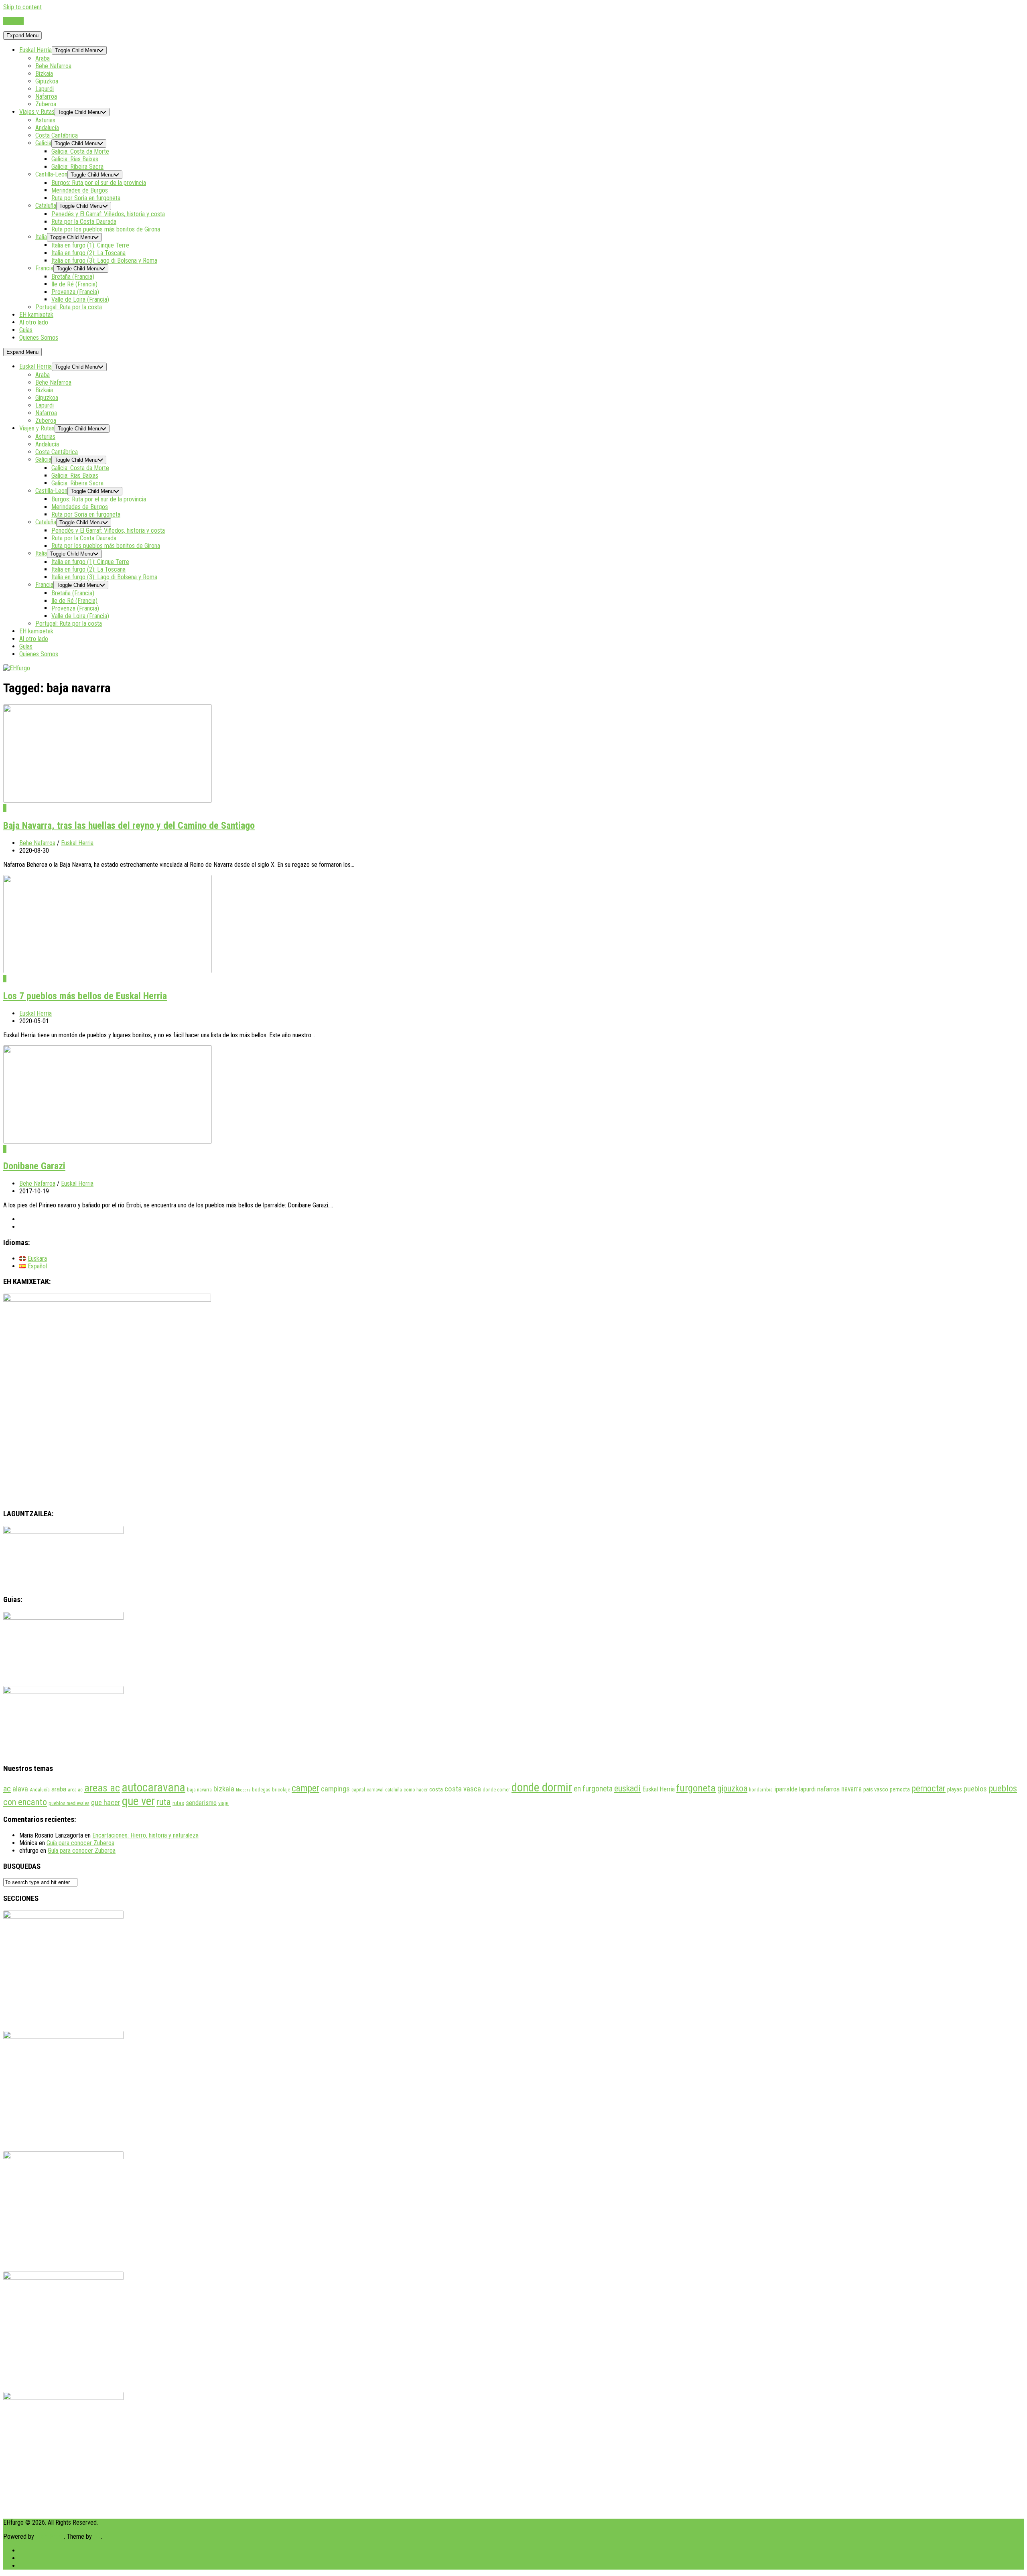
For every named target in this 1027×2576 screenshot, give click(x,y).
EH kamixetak (36, 315)
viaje (223, 1803)
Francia (44, 268)
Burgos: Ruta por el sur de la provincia (99, 183)
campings (335, 1789)
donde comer (496, 1790)
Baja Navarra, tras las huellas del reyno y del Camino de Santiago (129, 826)
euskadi (627, 1788)
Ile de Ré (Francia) (74, 284)
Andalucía (47, 128)
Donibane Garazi (34, 1166)
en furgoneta (593, 1789)
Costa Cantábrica (57, 135)
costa (436, 1789)
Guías (26, 330)
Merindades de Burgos (80, 190)
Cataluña (46, 206)
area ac (75, 1790)
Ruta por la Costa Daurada (84, 222)
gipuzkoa (732, 1788)
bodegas (261, 1790)
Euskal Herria (36, 50)
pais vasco (876, 1789)
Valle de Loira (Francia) (80, 299)
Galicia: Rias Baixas (75, 159)
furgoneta (696, 1788)
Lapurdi (45, 89)
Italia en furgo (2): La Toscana (88, 253)
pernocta (900, 1789)
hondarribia (761, 1790)
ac (7, 1789)
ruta (164, 1802)
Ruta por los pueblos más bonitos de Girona (106, 229)
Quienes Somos (39, 338)
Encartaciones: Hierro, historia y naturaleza (145, 1835)
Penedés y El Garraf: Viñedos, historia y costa (108, 214)
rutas (178, 1803)
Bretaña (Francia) (73, 277)
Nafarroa (46, 96)
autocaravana (153, 1787)
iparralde (786, 1789)
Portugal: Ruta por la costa (69, 307)
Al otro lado (34, 322)
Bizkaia (44, 74)
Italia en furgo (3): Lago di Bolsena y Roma (104, 261)
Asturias (45, 120)
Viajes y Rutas (37, 112)
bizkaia (224, 1789)
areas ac (102, 1788)
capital (358, 1790)
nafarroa (828, 1789)
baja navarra (199, 1790)
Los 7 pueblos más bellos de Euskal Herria (85, 996)
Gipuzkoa (47, 81)
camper (305, 1788)
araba (59, 1789)
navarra (851, 1789)
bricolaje (281, 1790)
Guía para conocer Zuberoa (80, 1843)
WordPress (50, 2536)
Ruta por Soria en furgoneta (86, 198)
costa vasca (463, 1789)
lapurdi (807, 1789)
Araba (43, 58)
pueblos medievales (69, 1803)
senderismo (201, 1803)
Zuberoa (46, 104)
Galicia (43, 143)
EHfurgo (13, 21)
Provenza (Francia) (75, 292)
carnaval (375, 1790)
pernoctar (929, 1788)
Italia (41, 237)
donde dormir (542, 1787)
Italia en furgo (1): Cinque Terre (90, 245)
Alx (97, 2536)
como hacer (416, 1790)
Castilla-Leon (51, 174)
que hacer (106, 1803)
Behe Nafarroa (53, 66)
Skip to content (22, 7)
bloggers (243, 1790)
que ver (138, 1801)
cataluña (394, 1790)
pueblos (975, 1789)
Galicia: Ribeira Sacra (77, 167)
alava (20, 1789)
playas (955, 1789)
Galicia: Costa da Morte (80, 151)
